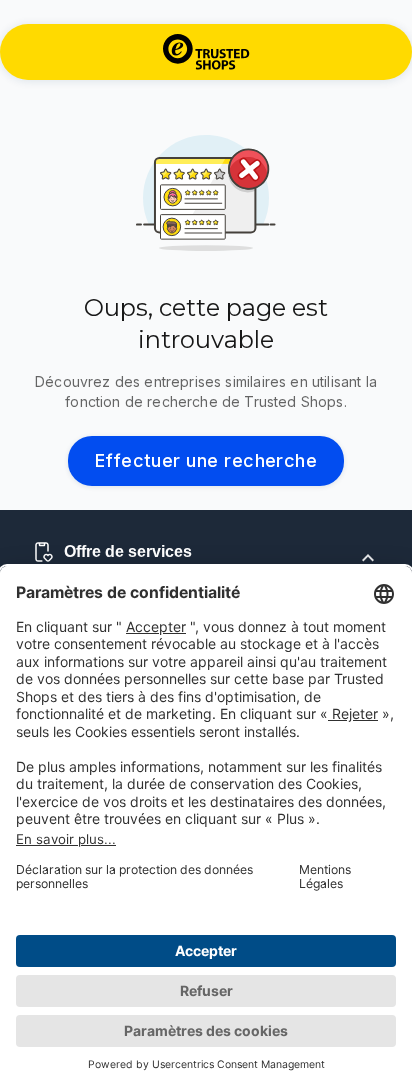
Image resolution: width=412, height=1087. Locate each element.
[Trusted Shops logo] (206, 52)
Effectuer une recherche (206, 460)
